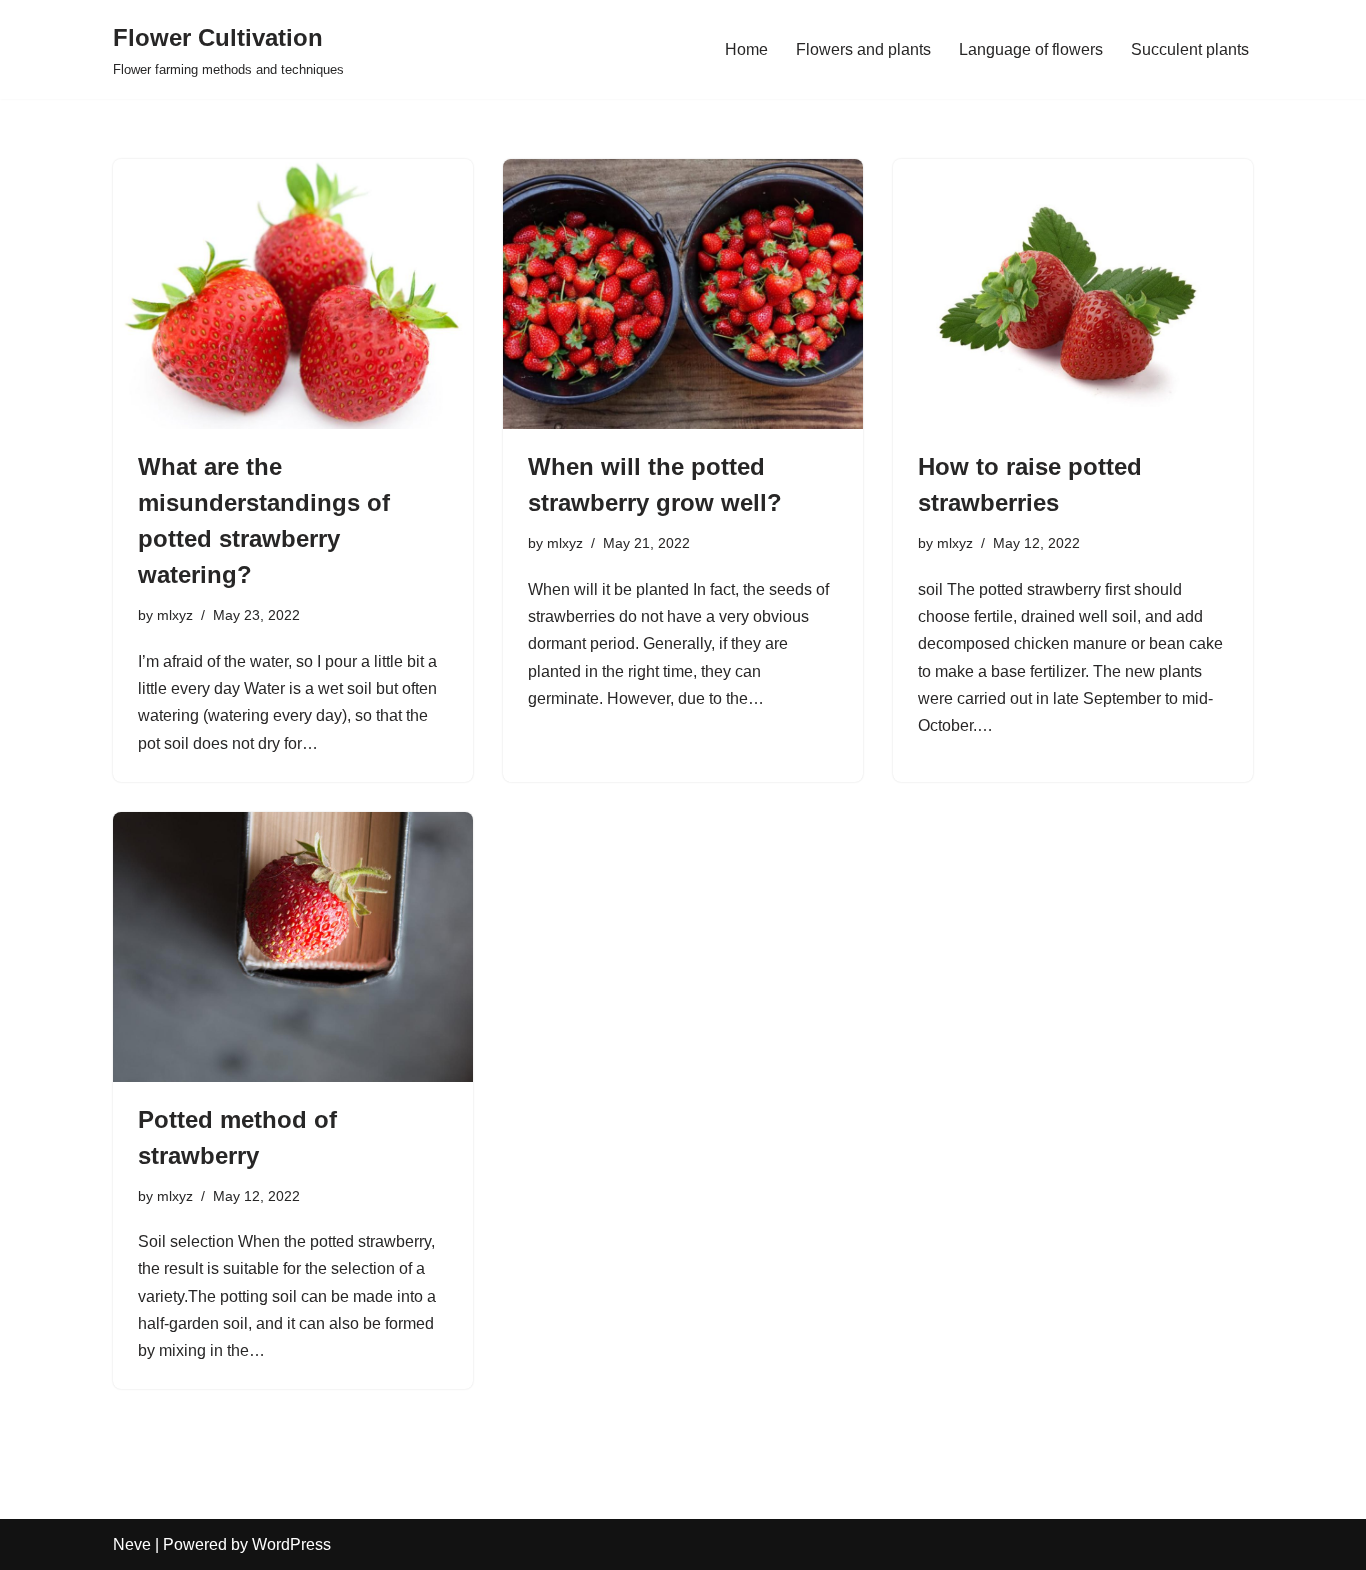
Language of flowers (1031, 49)
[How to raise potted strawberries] (1073, 294)
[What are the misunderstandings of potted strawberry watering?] (293, 294)
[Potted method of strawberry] (293, 947)
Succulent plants (1190, 49)
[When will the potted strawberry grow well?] (683, 294)
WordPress (291, 1544)
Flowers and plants (863, 49)
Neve (132, 1544)
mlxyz (175, 615)
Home (746, 49)
